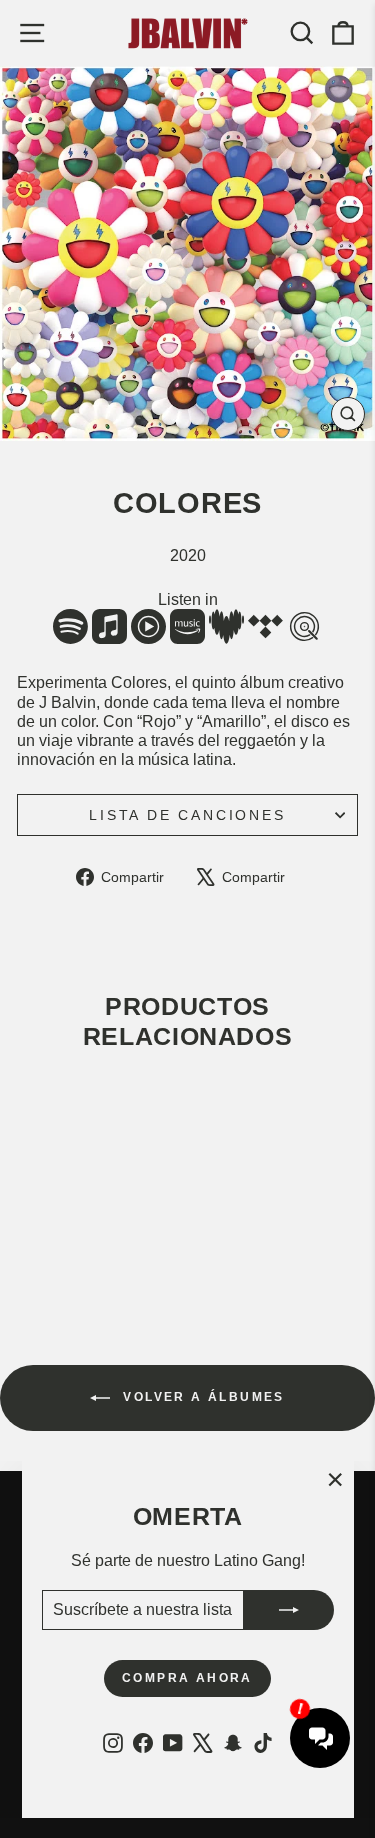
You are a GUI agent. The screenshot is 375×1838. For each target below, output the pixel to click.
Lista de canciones (187, 815)
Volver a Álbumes (201, 1397)
